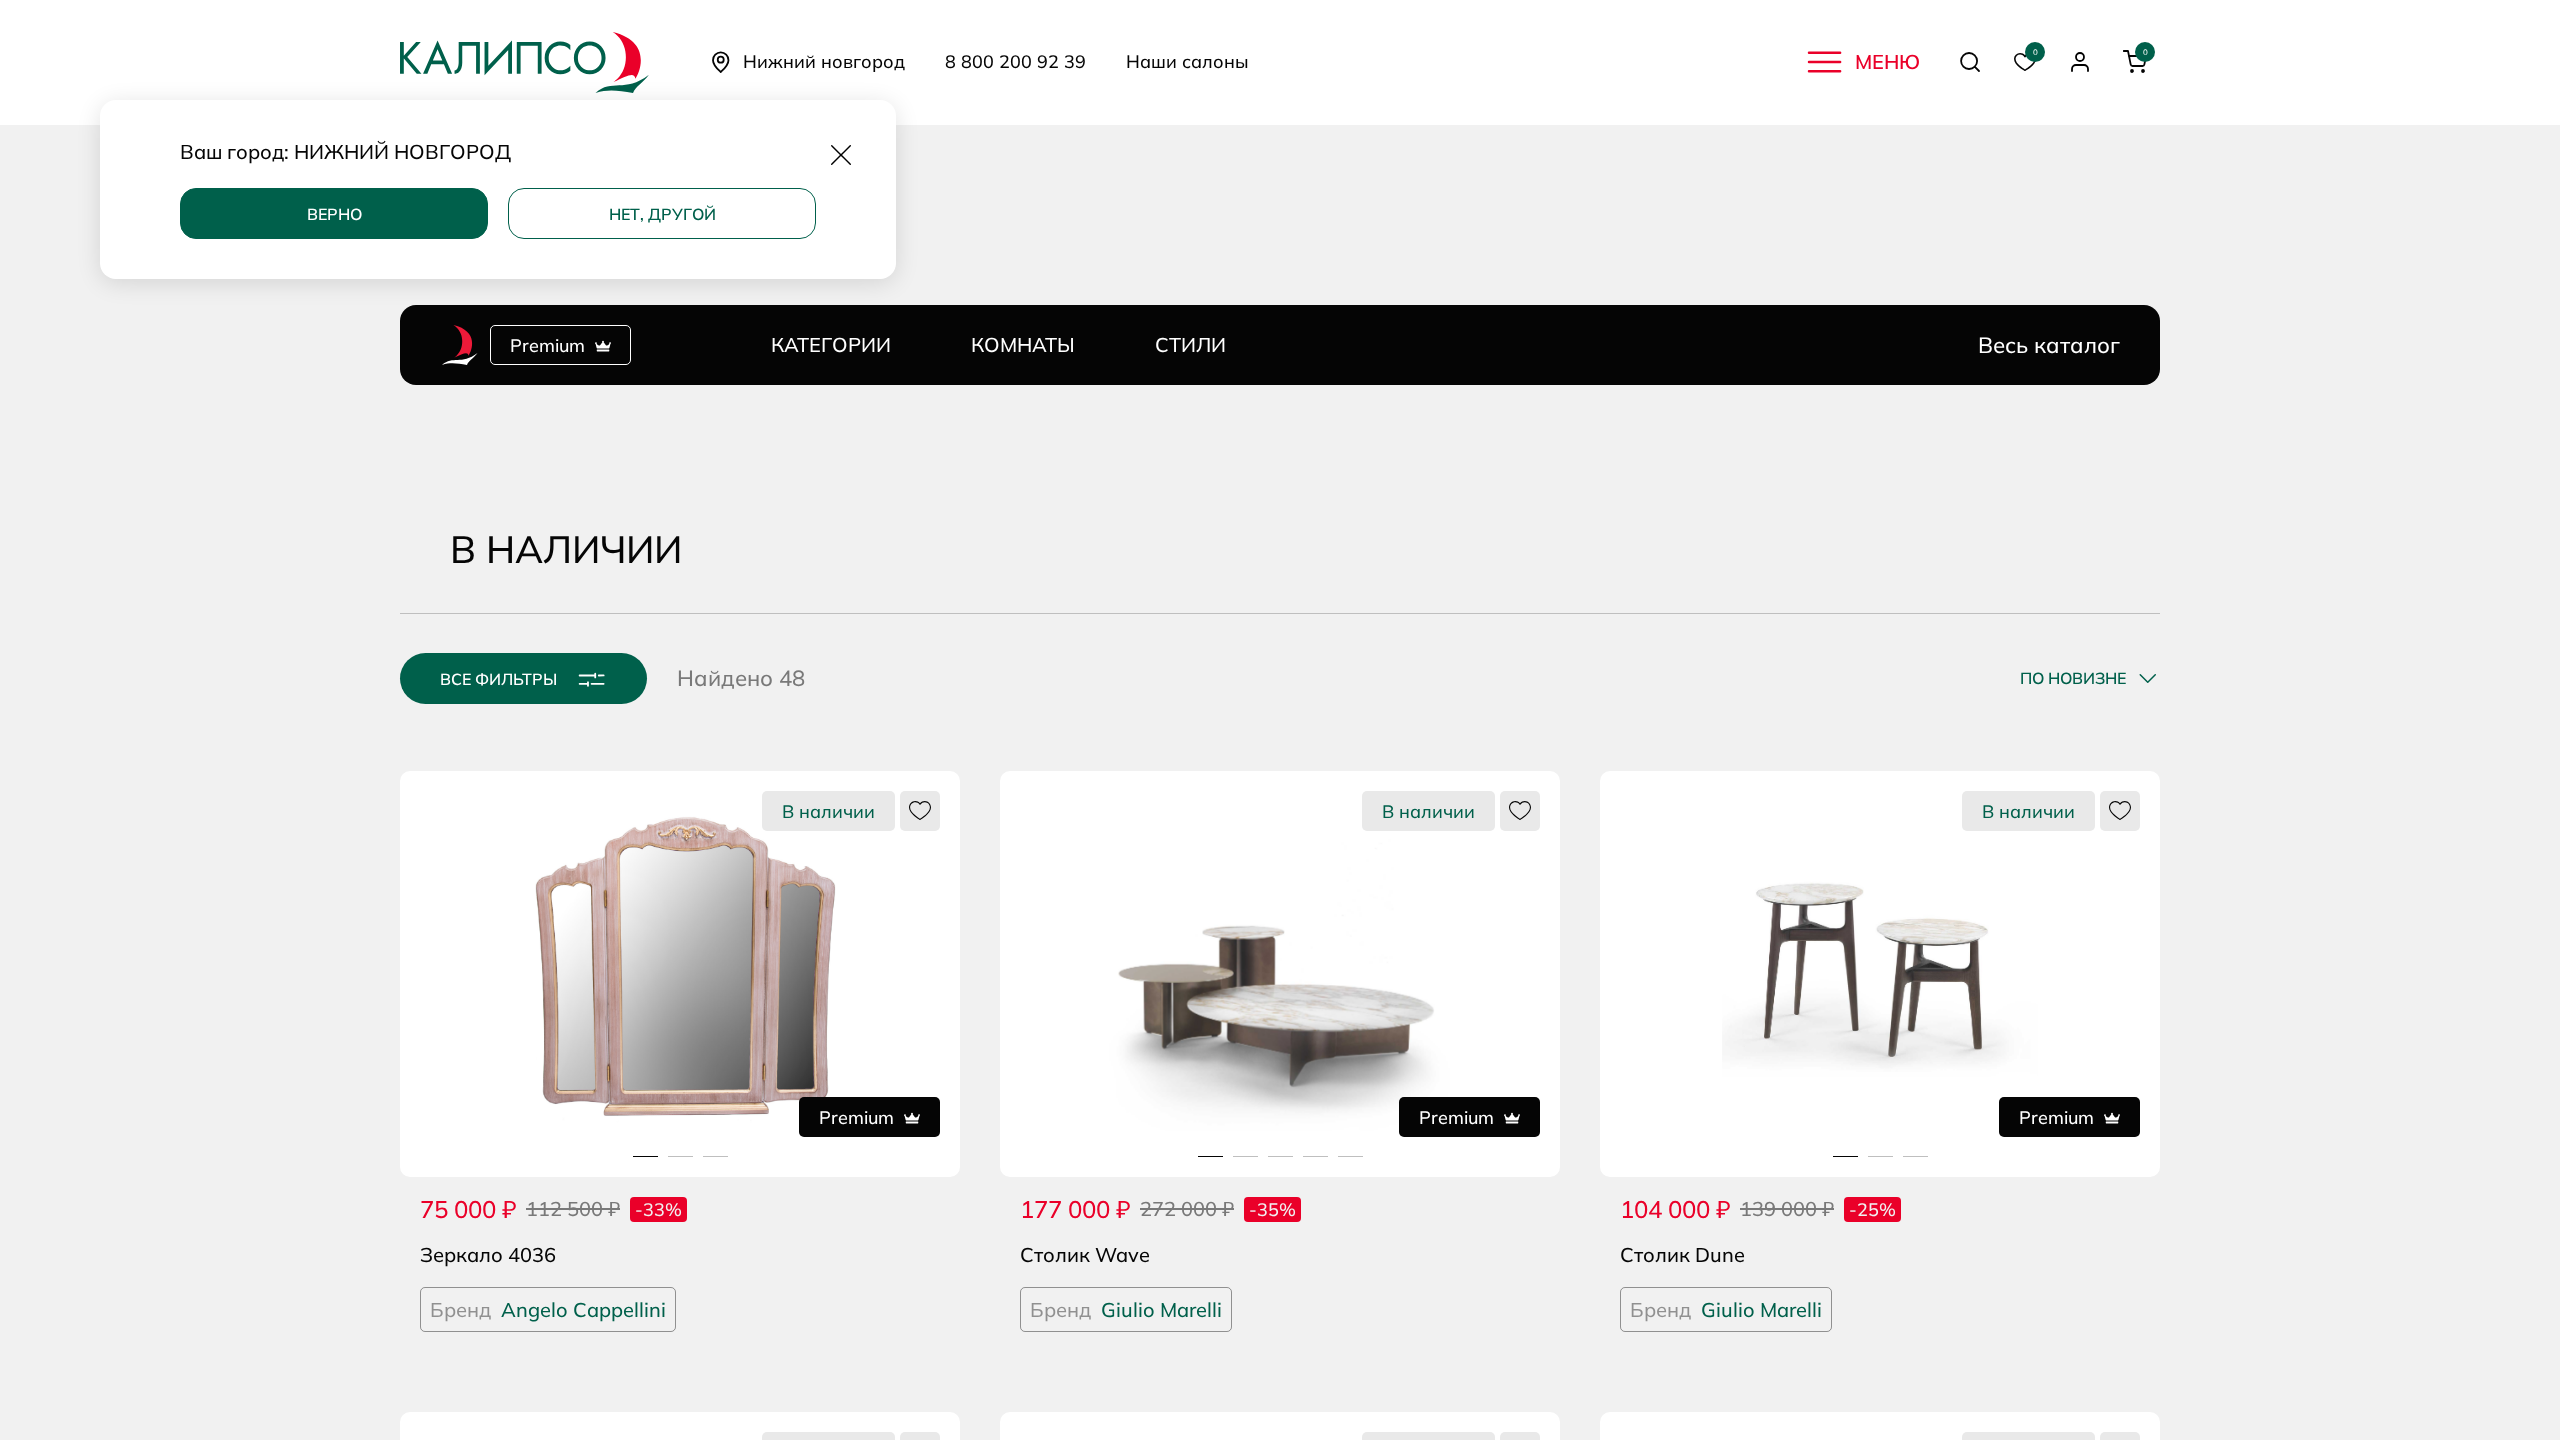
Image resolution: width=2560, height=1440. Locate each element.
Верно (334, 214)
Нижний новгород (824, 61)
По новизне (2073, 678)
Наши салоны (1187, 62)
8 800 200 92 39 (1015, 62)
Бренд (548, 1309)
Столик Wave (1085, 1254)
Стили (1190, 344)
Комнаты (1023, 344)
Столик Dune (1682, 1254)
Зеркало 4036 (488, 1254)
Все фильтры (498, 679)
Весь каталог (2049, 345)
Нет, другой (662, 214)
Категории (831, 344)
